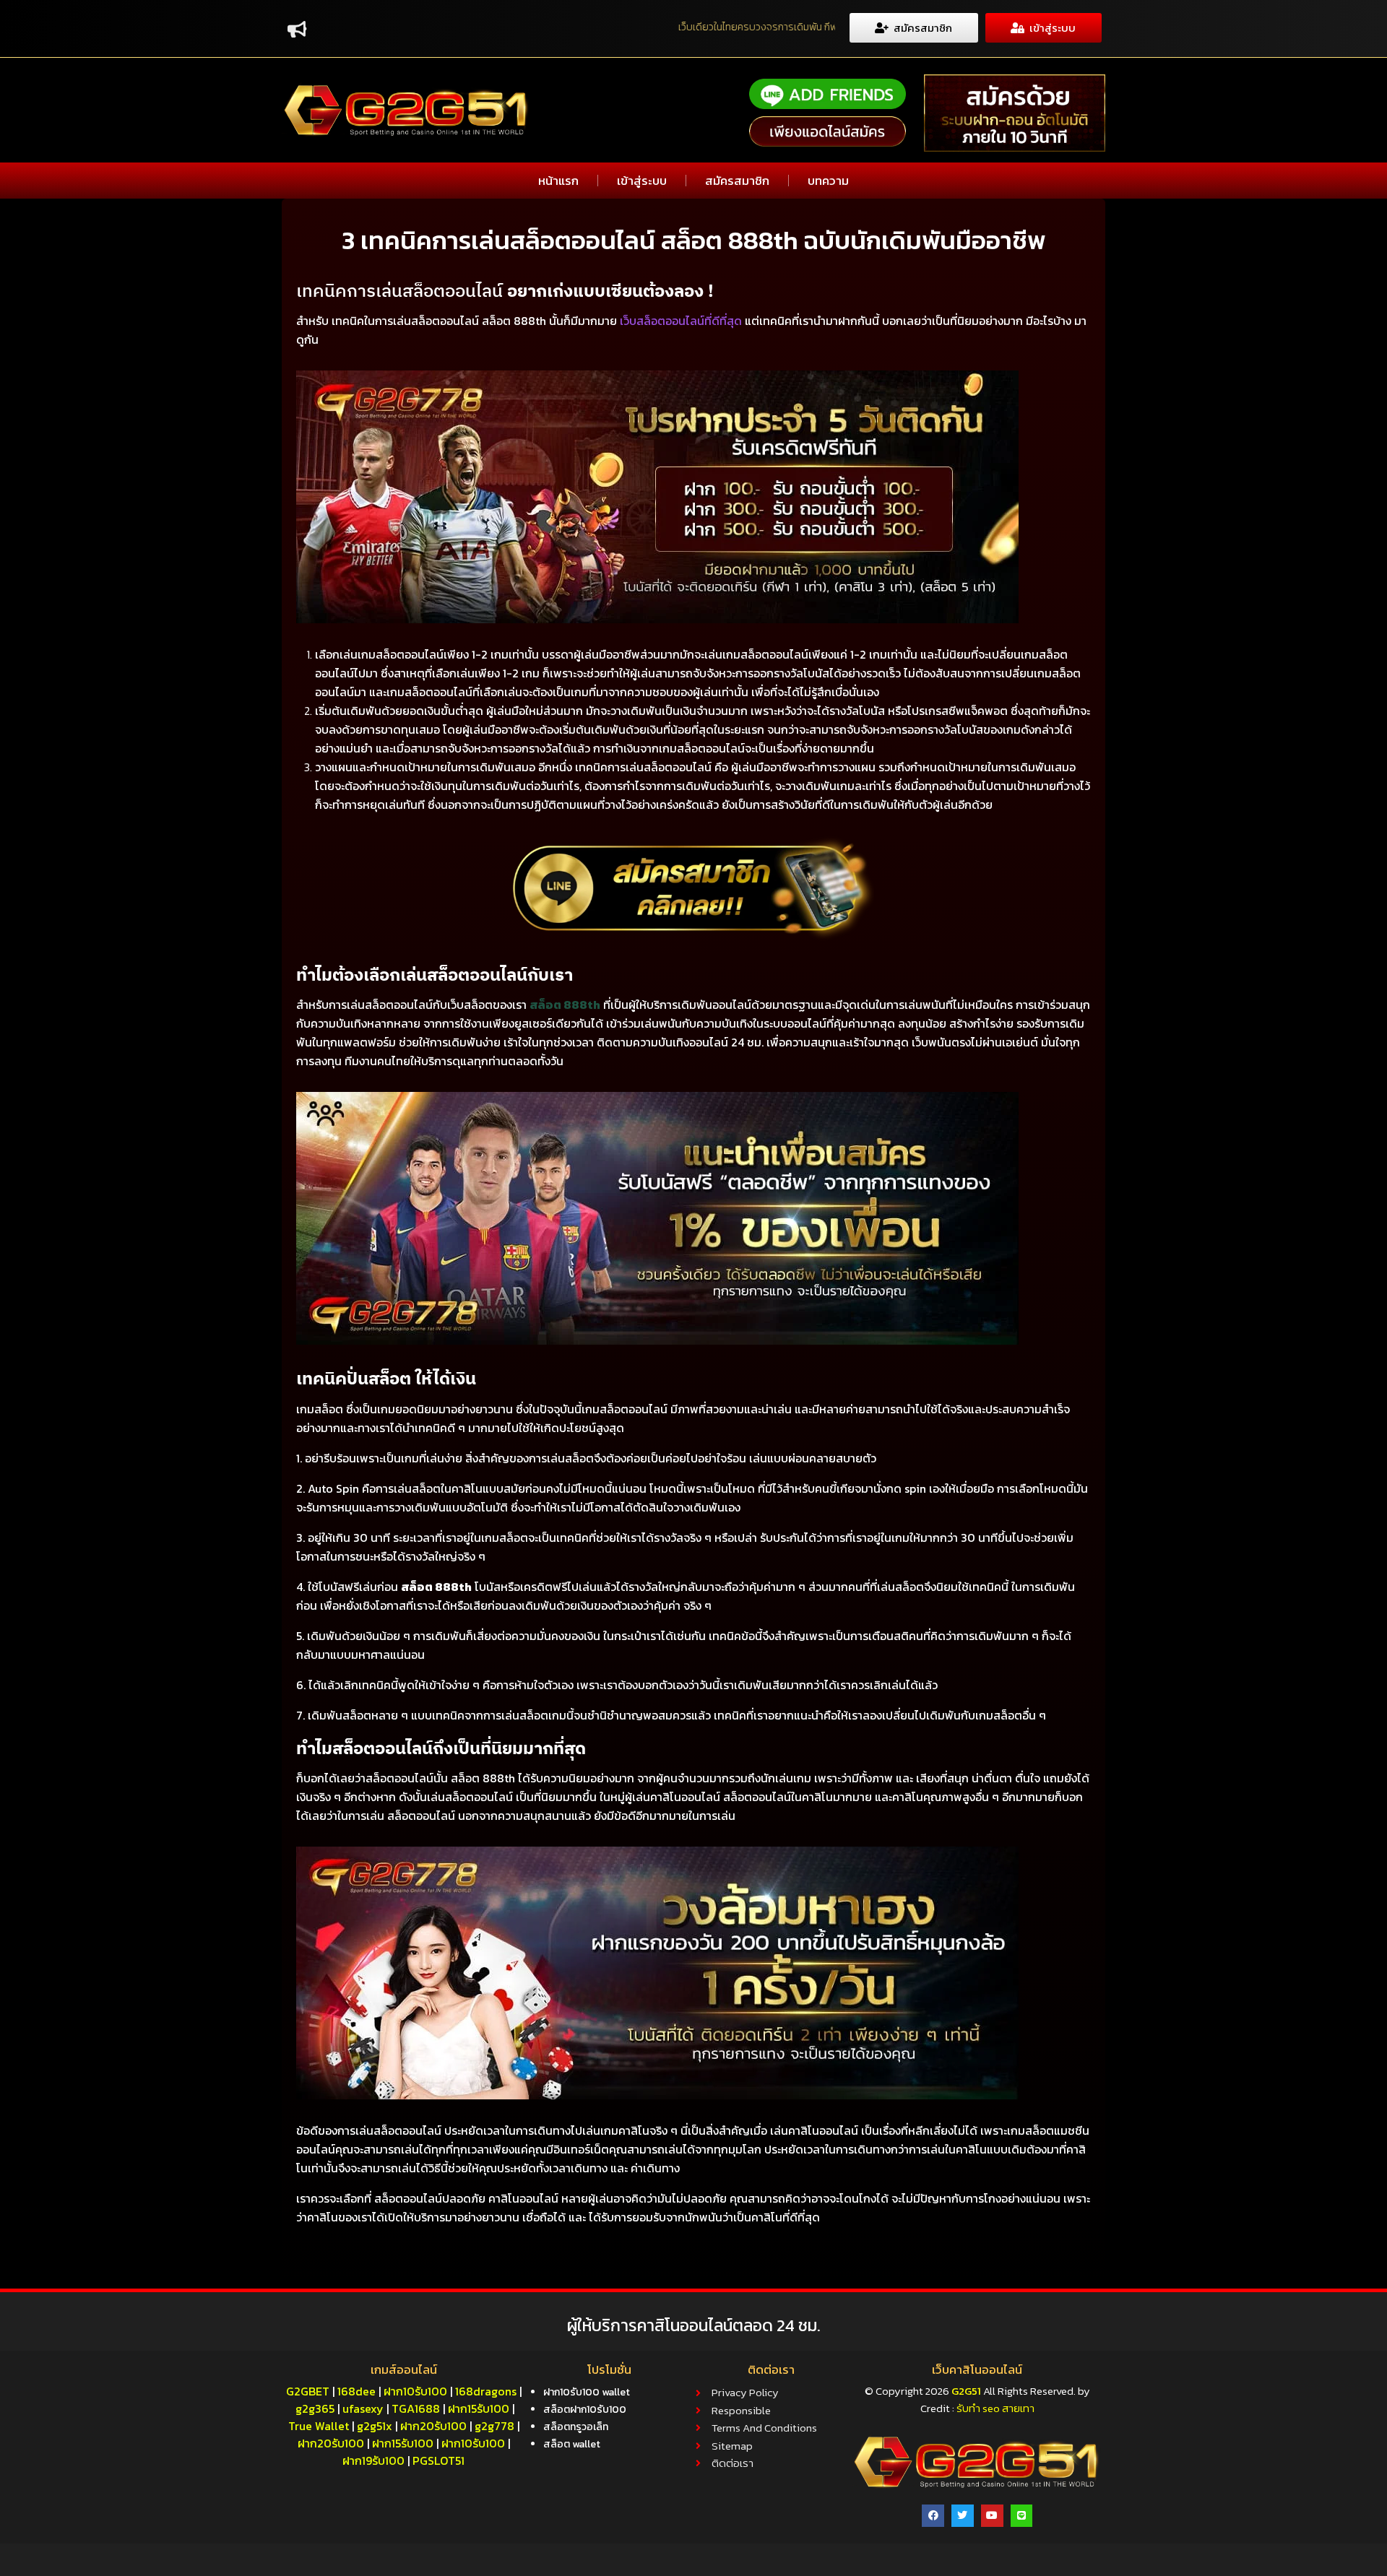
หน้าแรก (558, 181)
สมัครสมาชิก (737, 181)
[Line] (1022, 2516)
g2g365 (315, 2408)
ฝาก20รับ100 (433, 2426)
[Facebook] (933, 2516)
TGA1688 (416, 2408)
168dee (357, 2391)
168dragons (486, 2391)
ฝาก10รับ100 (415, 2391)
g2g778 (494, 2426)
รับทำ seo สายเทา (995, 2408)
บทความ (828, 181)
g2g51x (375, 2426)
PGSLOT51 (438, 2460)
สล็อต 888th (565, 1005)
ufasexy (363, 2408)
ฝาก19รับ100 (373, 2460)
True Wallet (319, 2426)
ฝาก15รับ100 (479, 2408)
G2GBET (308, 2391)
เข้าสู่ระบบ (642, 181)
